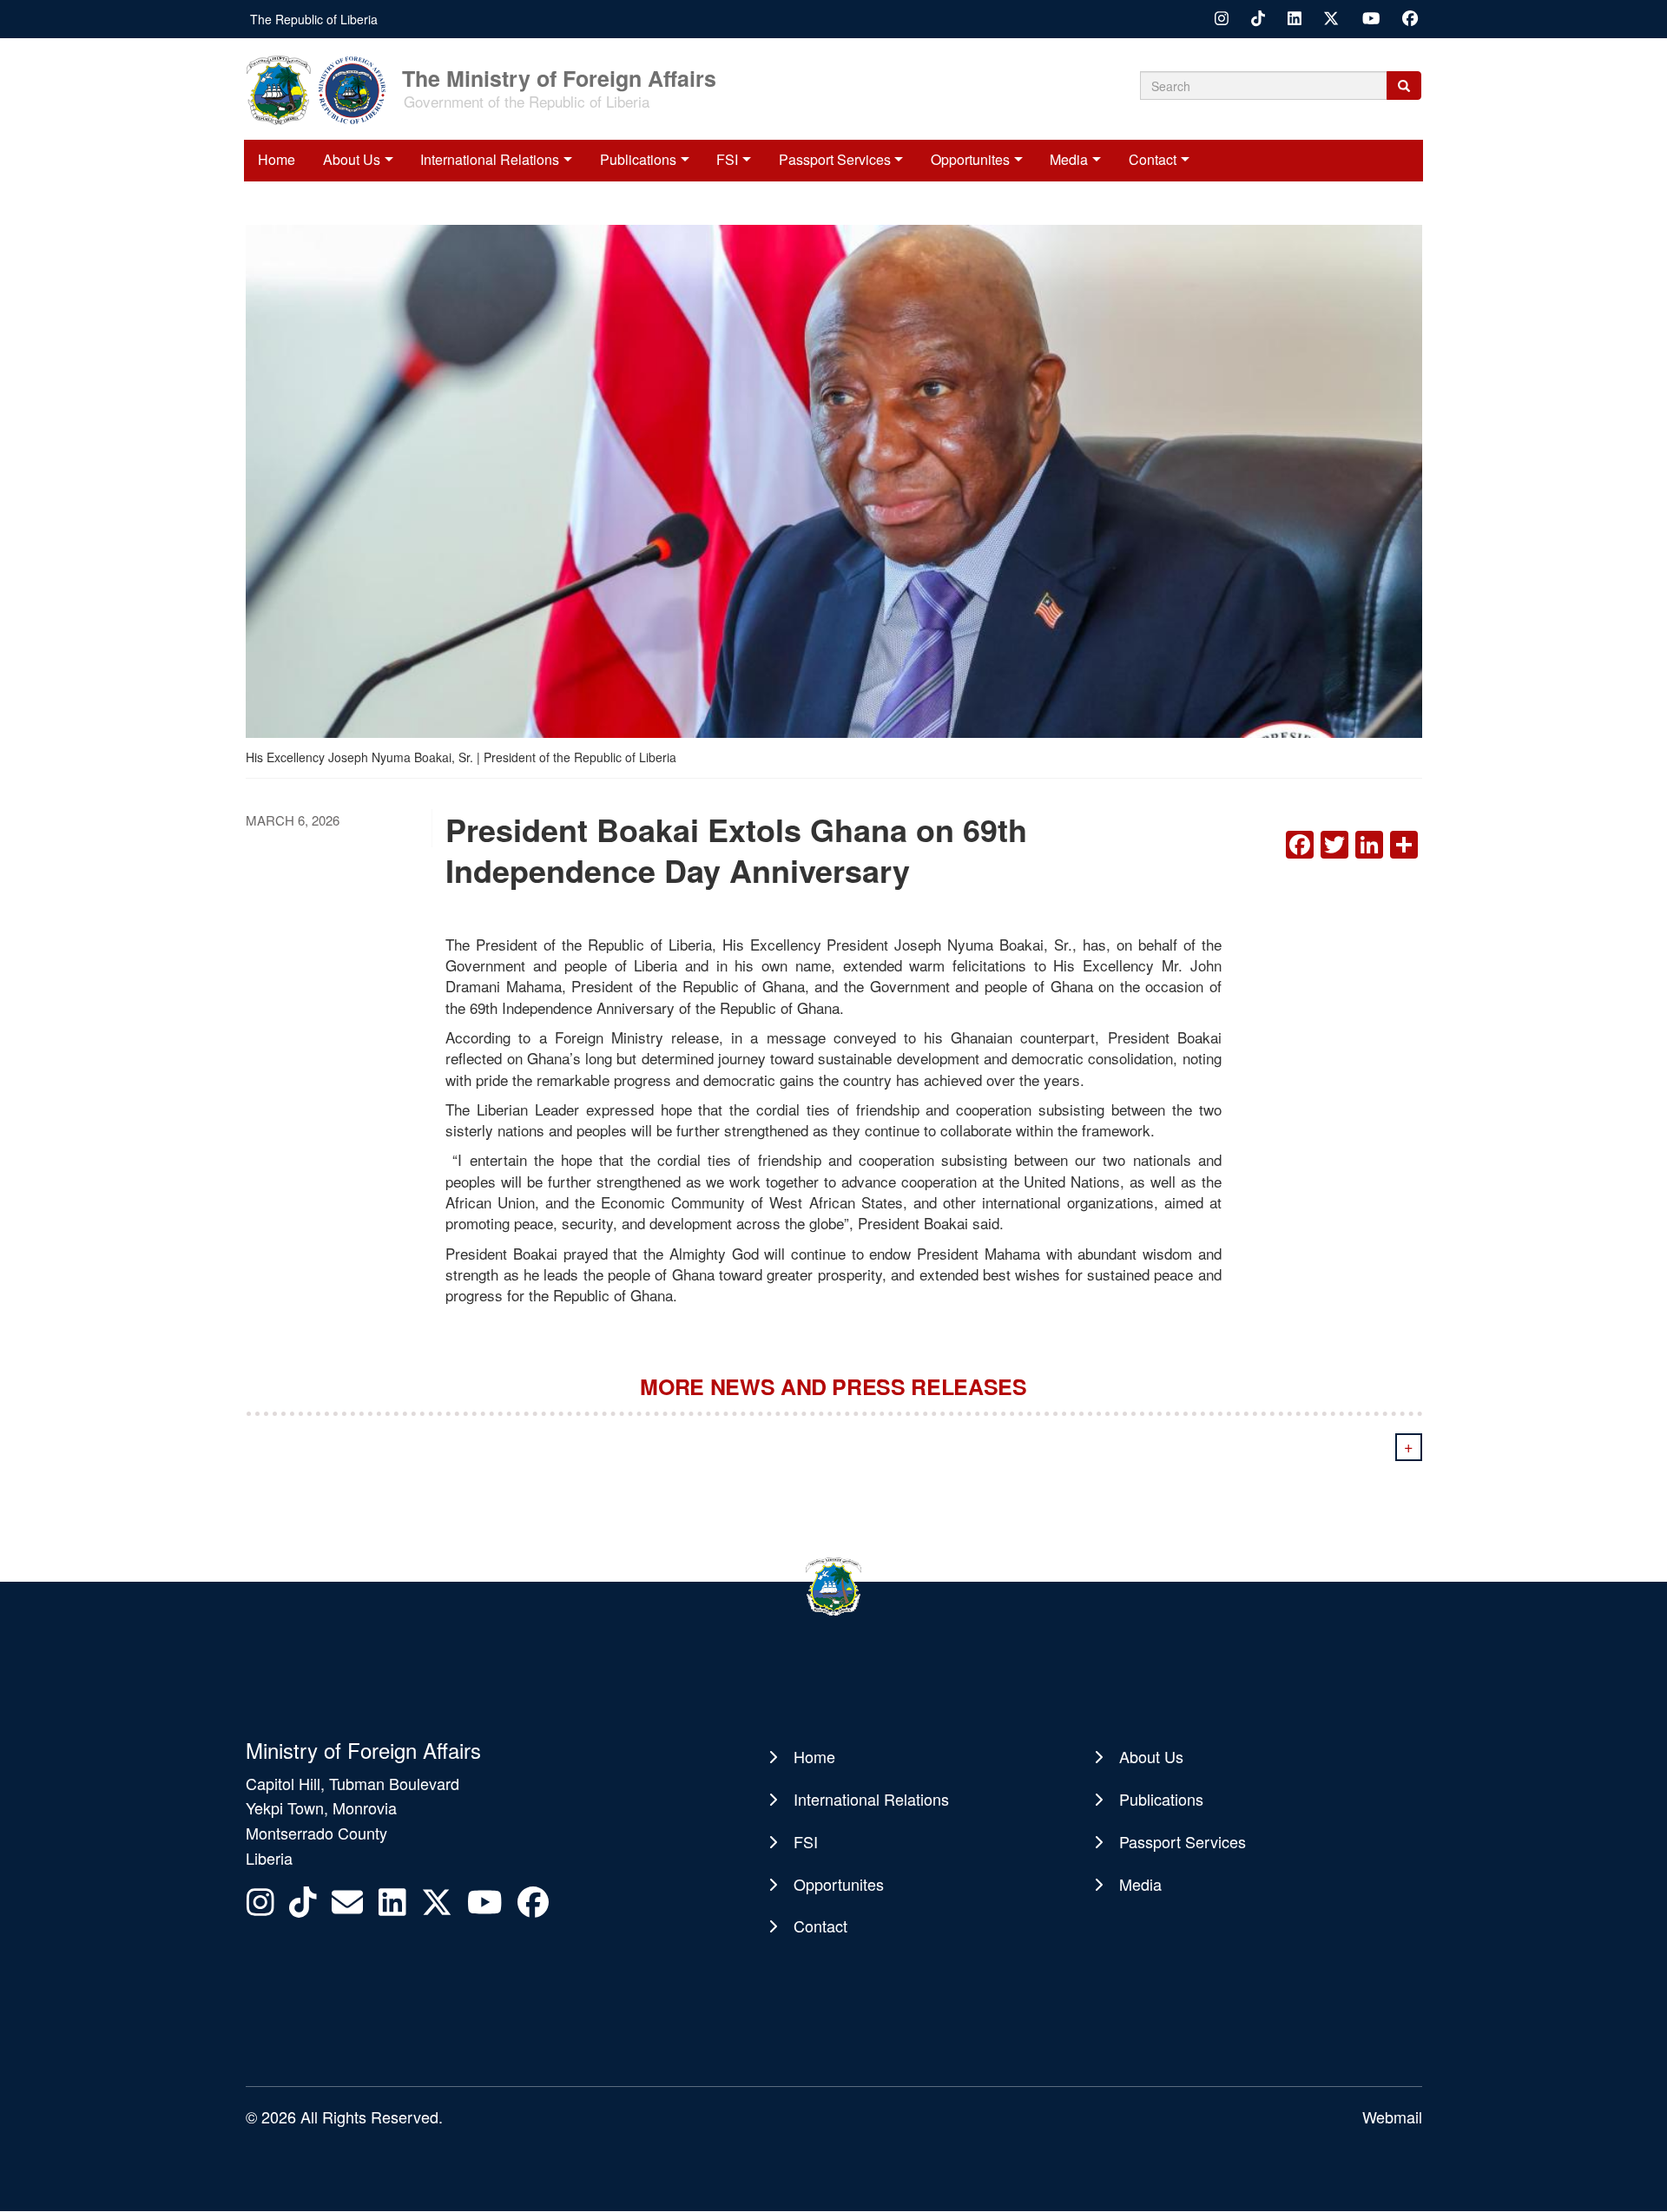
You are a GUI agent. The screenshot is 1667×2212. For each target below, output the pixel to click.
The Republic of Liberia (314, 19)
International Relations (490, 159)
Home (277, 159)
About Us (352, 159)
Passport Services (835, 159)
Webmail (1392, 2117)
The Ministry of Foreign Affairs (559, 77)
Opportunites (970, 159)
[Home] (322, 89)
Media (1069, 159)
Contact (1153, 159)
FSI (727, 159)
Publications (638, 159)
